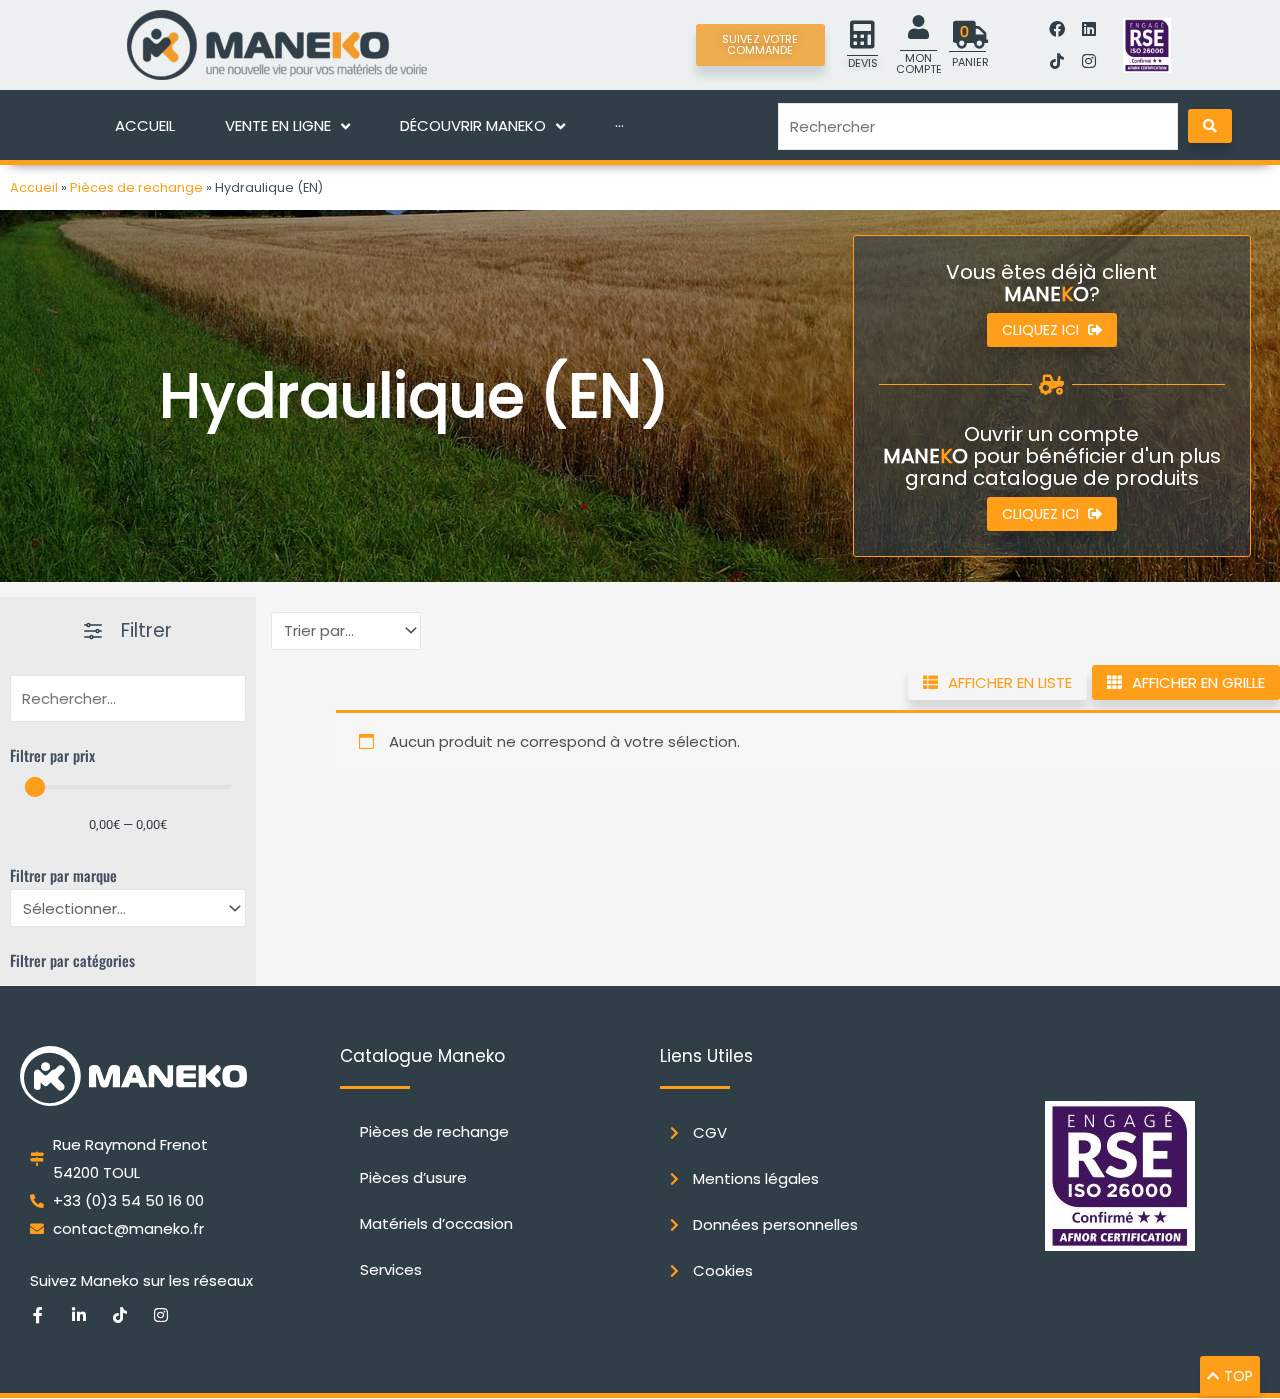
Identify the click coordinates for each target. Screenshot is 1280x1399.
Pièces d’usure (413, 1177)
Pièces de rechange (136, 187)
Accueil (34, 187)
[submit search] (1210, 126)
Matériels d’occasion (436, 1223)
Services (391, 1269)
